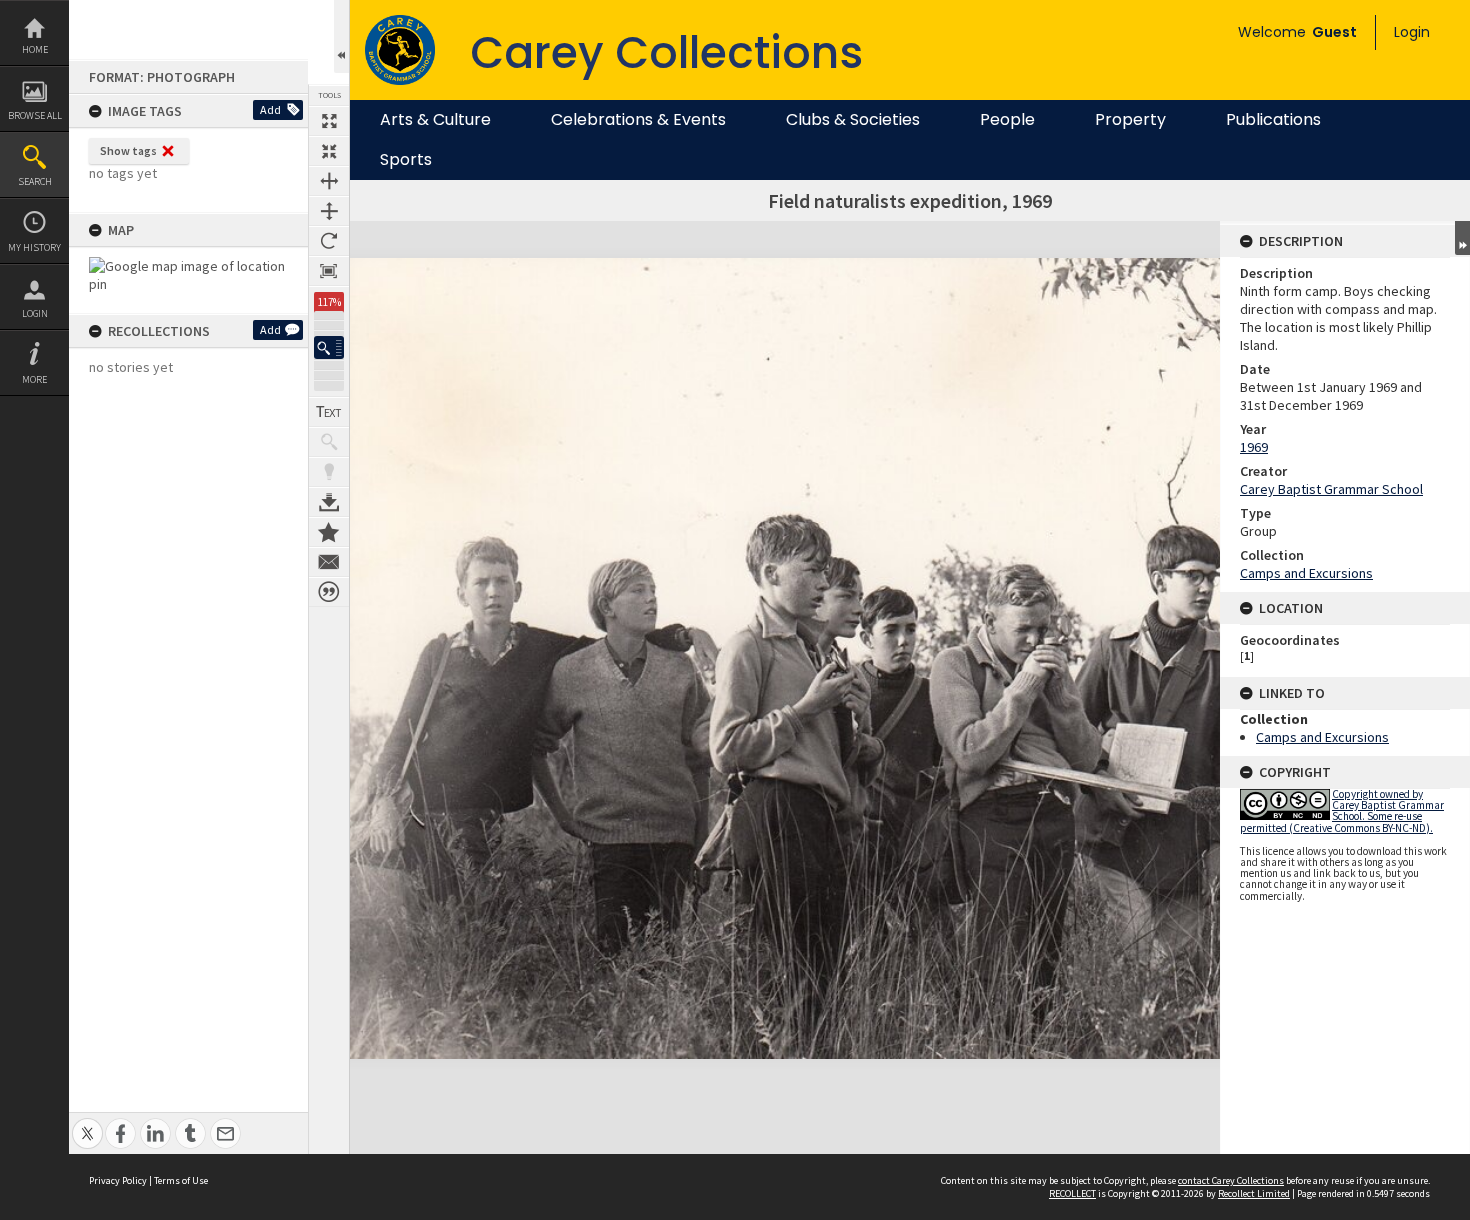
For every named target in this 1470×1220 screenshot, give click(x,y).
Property (1130, 120)
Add (270, 109)
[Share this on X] (87, 1122)
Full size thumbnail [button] (329, 121)
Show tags (128, 150)
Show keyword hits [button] (329, 442)
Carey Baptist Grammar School (1331, 489)
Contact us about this (329, 562)
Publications (1273, 120)
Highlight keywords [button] (329, 472)
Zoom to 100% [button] (329, 271)
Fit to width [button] (329, 181)
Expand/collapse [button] (1462, 238)
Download (329, 502)
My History (34, 247)
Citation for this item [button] (329, 592)
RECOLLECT (1072, 1193)
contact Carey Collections (1231, 1180)
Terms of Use (181, 1180)
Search (35, 181)
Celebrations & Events (638, 120)
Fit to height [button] (329, 211)
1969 (1254, 447)
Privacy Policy (118, 1180)
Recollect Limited (1254, 1193)
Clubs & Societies (853, 120)
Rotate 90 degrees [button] (329, 241)
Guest (1334, 32)
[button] (329, 347)
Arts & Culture (435, 120)
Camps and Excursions (1306, 573)
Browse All (35, 115)
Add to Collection (329, 532)
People (1007, 120)
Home (35, 49)
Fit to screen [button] (329, 151)
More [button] (34, 379)
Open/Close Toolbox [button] (341, 36)
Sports (406, 160)
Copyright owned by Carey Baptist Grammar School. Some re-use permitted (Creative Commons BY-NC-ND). (1342, 811)
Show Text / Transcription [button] (329, 412)
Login (35, 313)
